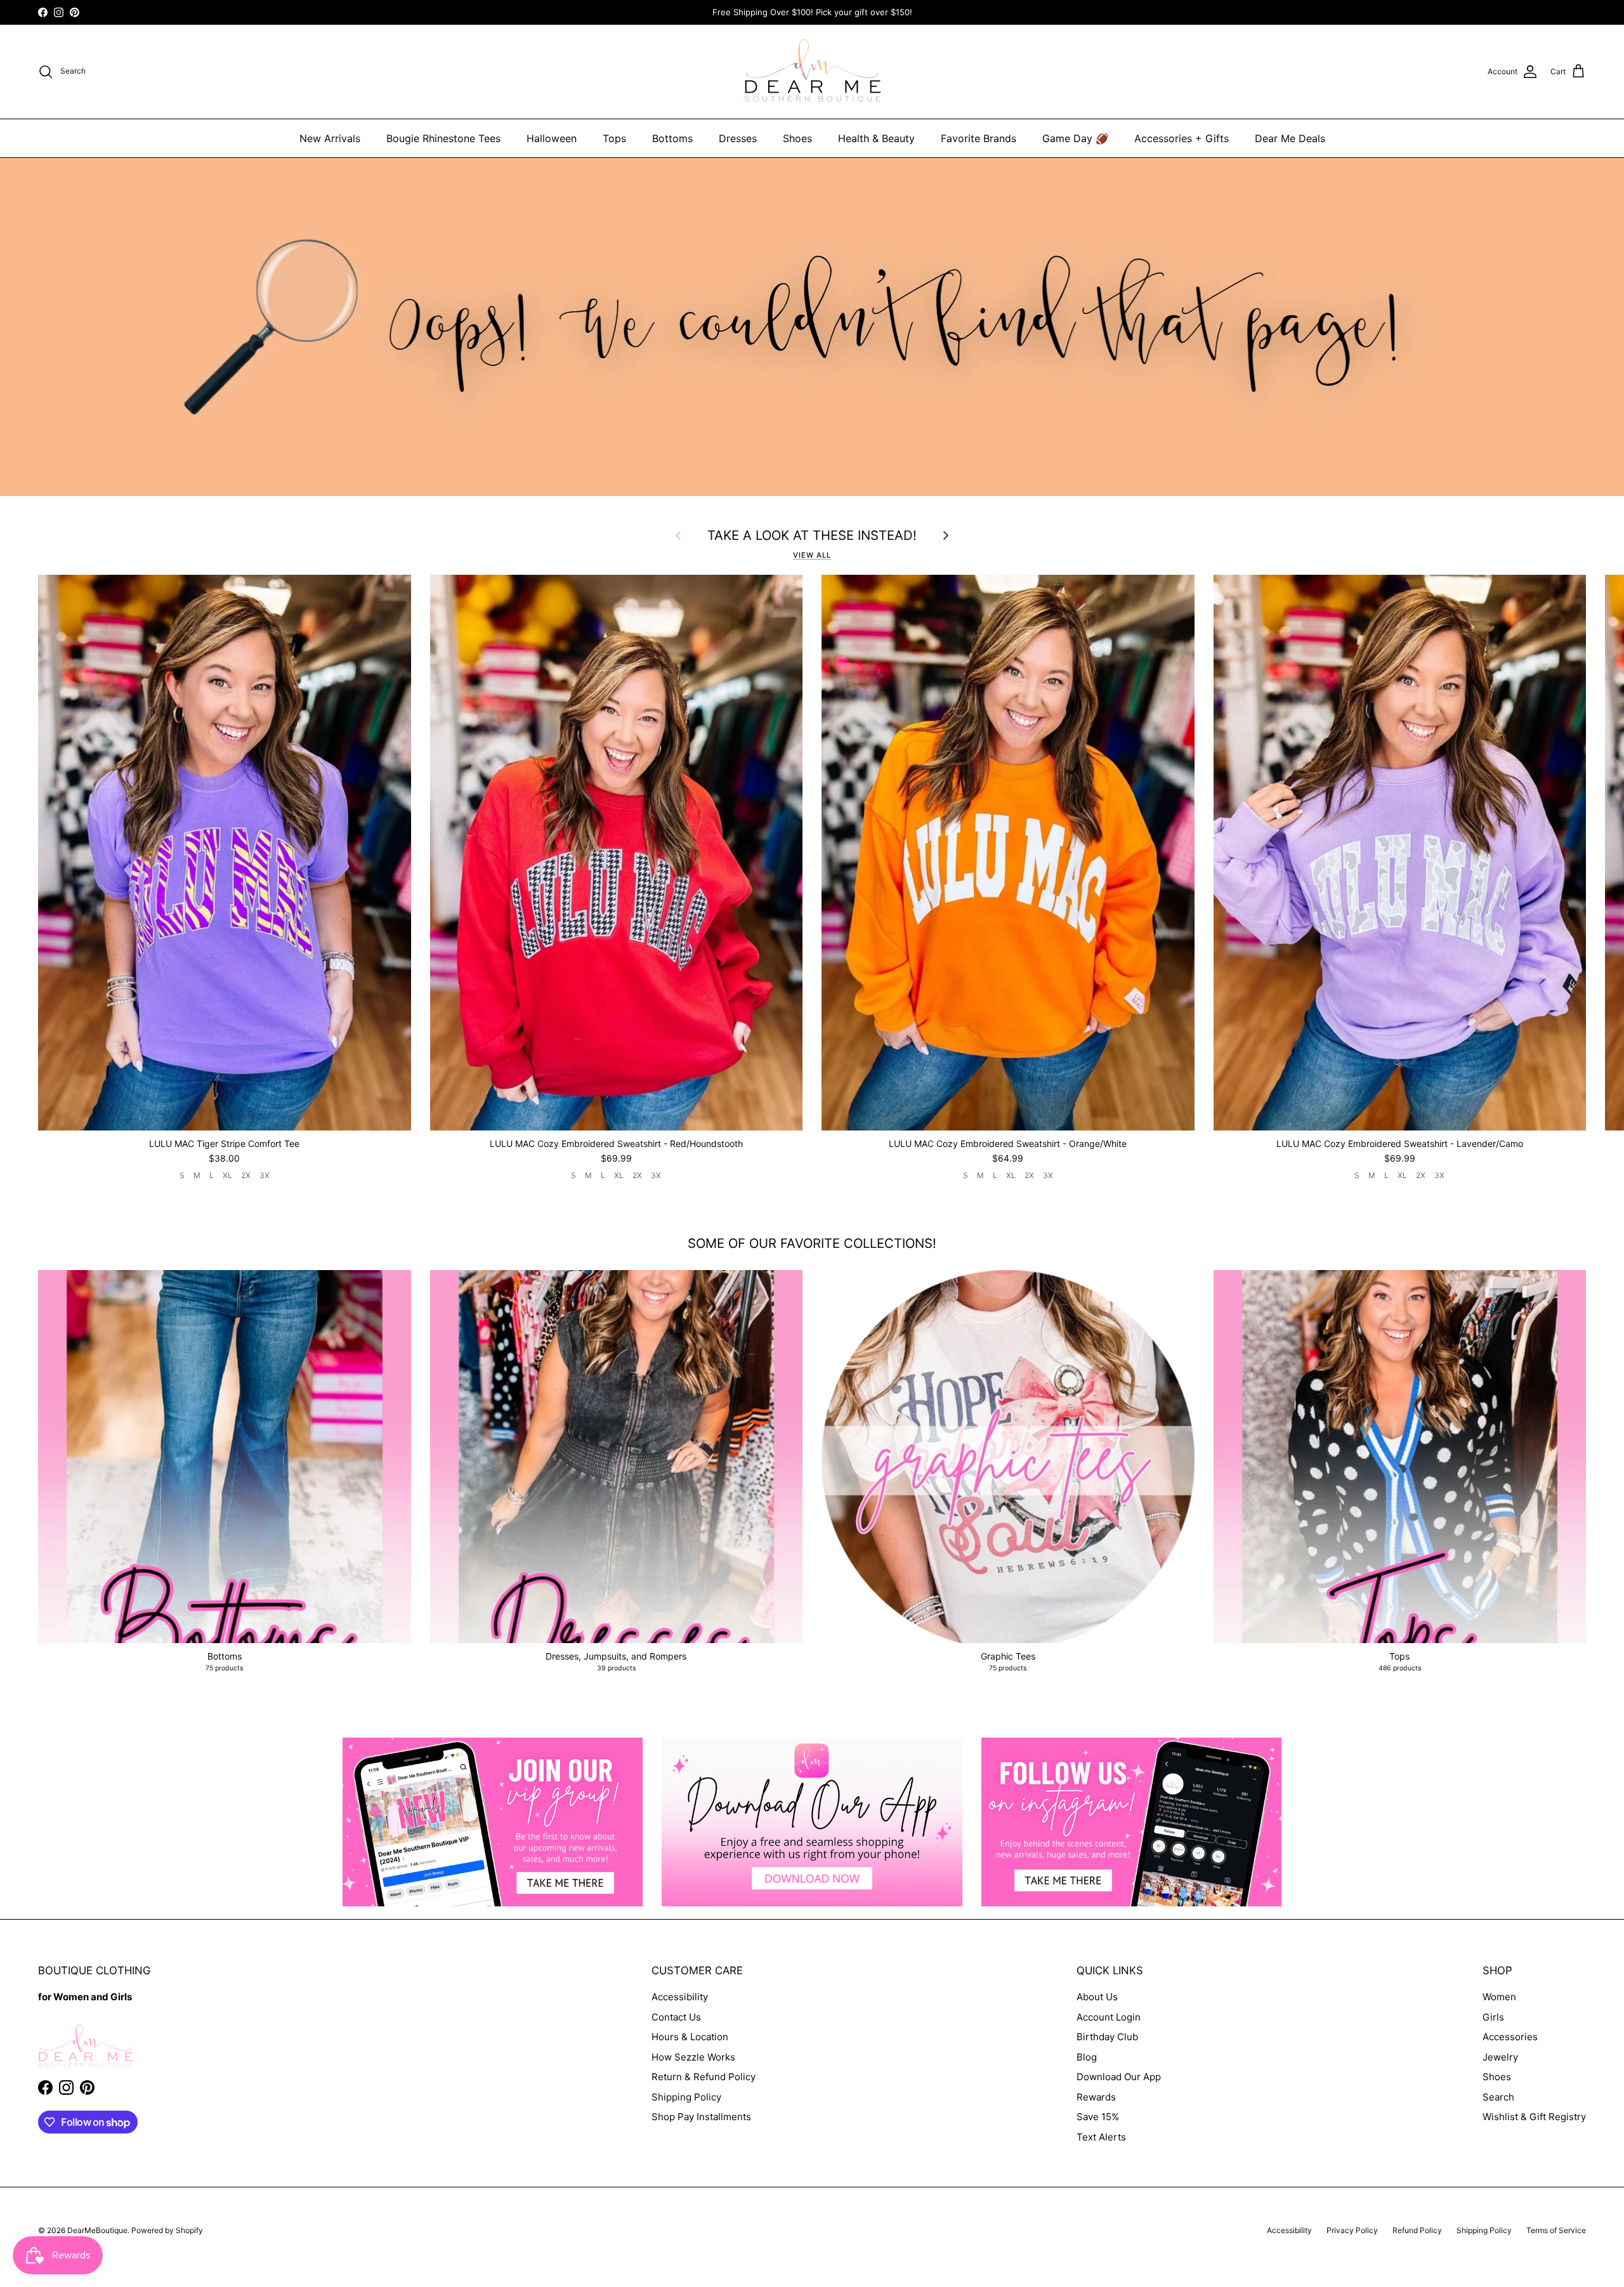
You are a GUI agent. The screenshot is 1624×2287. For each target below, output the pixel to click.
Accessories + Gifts (1182, 138)
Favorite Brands (979, 138)
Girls (1493, 2017)
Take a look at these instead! (812, 535)
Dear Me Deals (1290, 138)
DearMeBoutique (97, 2230)
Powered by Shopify (167, 2230)
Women (1499, 1997)
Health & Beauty (876, 138)
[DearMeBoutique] (812, 72)
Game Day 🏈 (1075, 138)
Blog (1087, 2057)
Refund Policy (1417, 2230)
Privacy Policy (1352, 2230)
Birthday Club (1107, 2037)
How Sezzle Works (693, 2057)
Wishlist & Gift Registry (1534, 2117)
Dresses (738, 138)
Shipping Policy (686, 2097)
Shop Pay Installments (701, 2117)
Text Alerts (1101, 2137)
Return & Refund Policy (704, 2077)
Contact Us (676, 2017)
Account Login (1109, 2017)
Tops (614, 138)
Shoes (797, 138)
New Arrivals (330, 138)
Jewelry (1500, 2057)
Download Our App (1119, 2077)
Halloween (552, 138)
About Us (1097, 1997)
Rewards (1096, 2097)
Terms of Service (1556, 2230)
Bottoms (672, 138)
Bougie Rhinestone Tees (443, 138)
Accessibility (680, 1997)
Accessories (1510, 2037)
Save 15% (1098, 2117)
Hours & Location (690, 2037)
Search (1498, 2097)
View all (812, 555)
